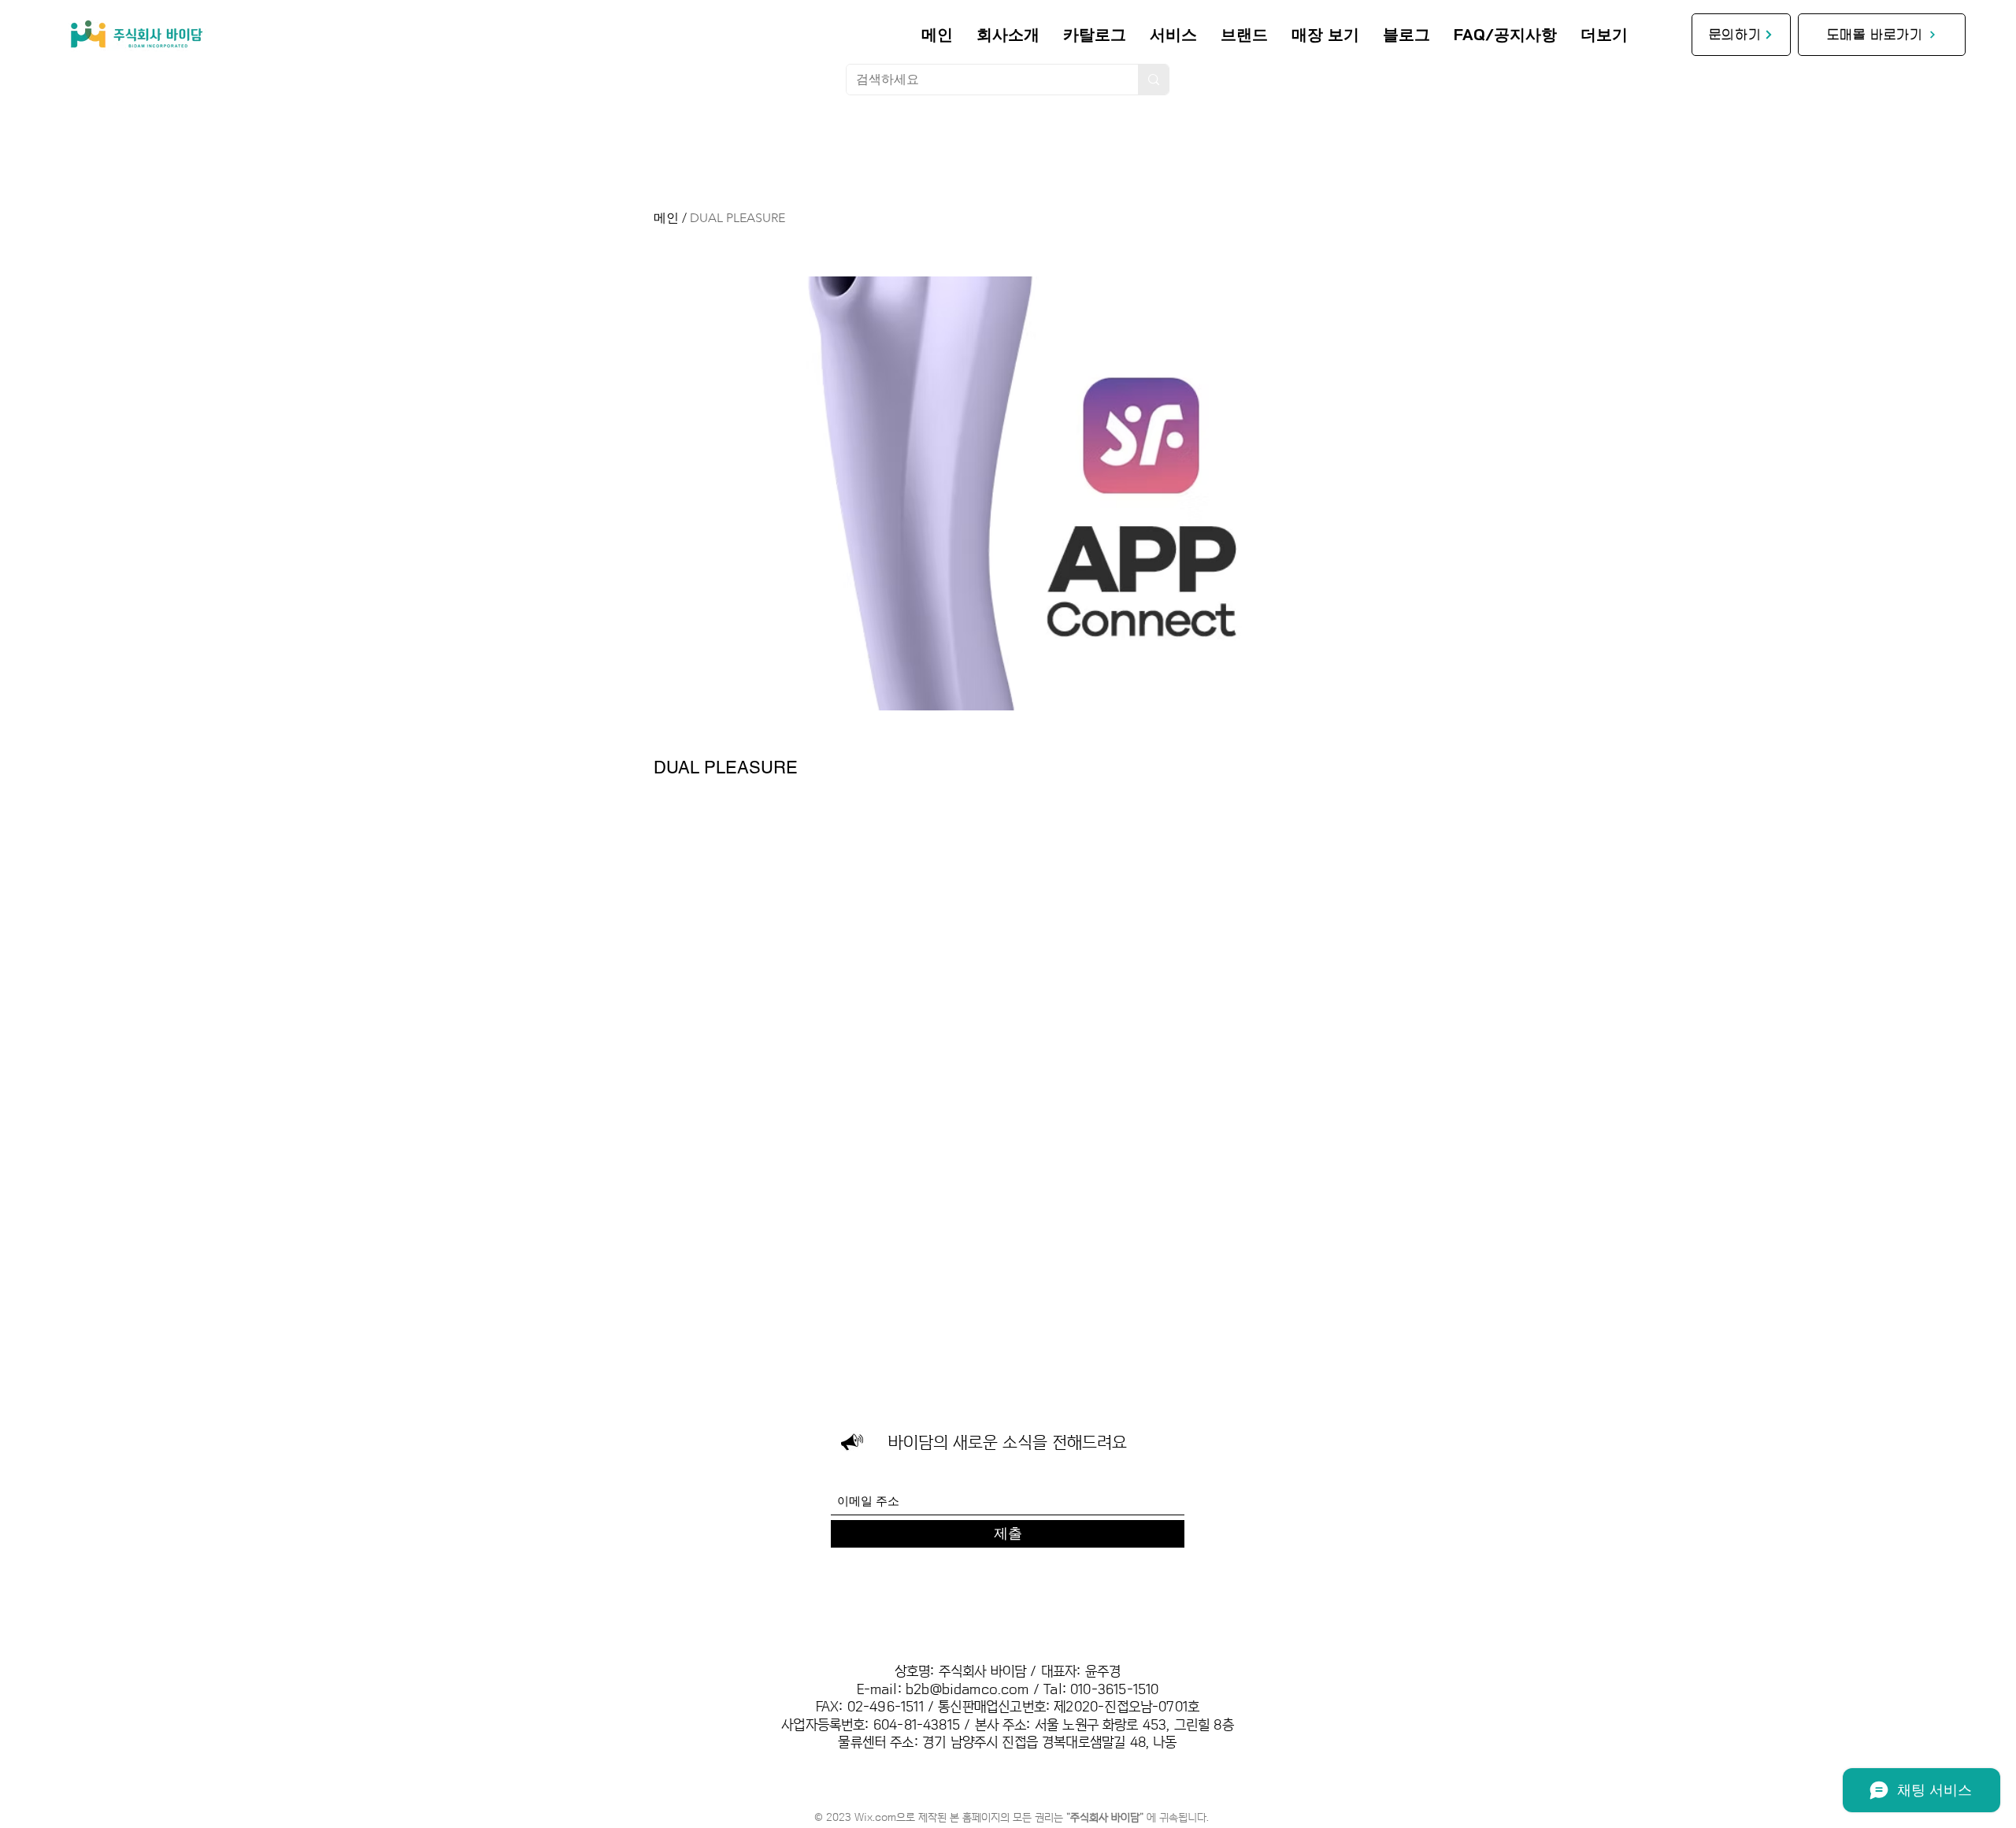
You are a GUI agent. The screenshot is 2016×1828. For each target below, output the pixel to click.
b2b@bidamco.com (967, 1690)
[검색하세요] (1153, 80)
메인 (666, 218)
